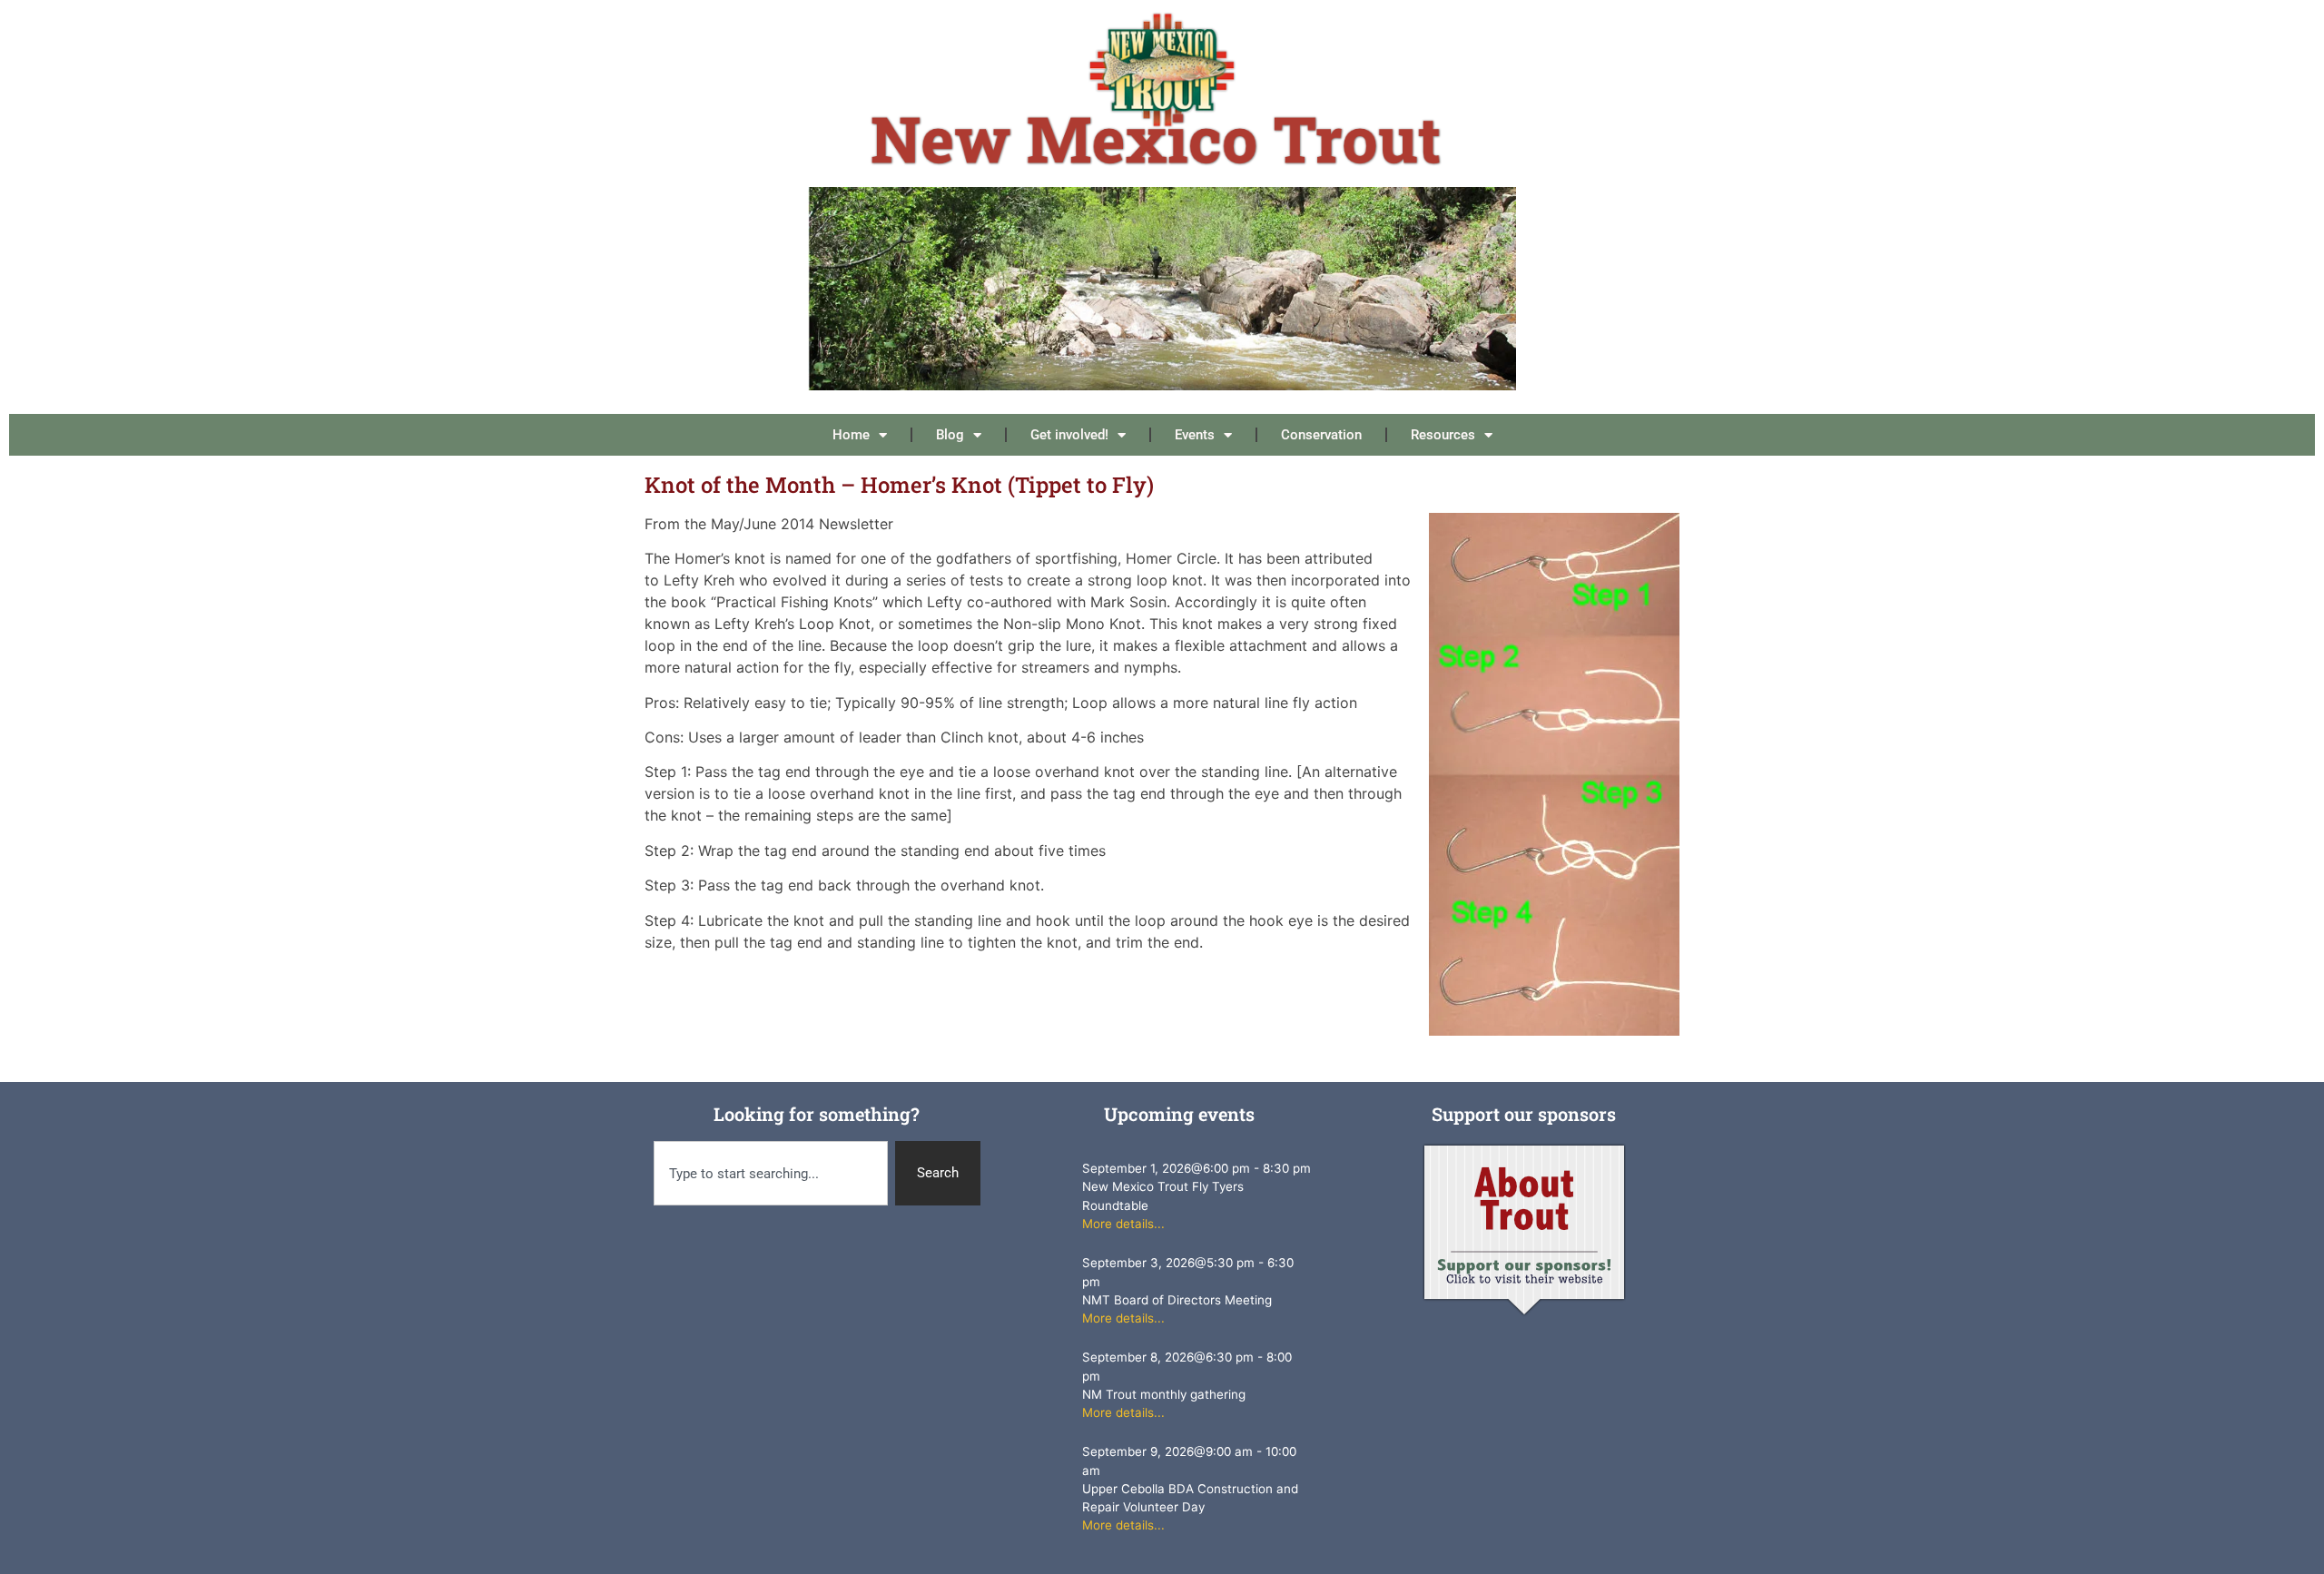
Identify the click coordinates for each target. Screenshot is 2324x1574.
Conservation (1321, 435)
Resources (1443, 435)
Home (851, 435)
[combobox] (771, 1173)
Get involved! (1069, 435)
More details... (1123, 1224)
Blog (950, 435)
